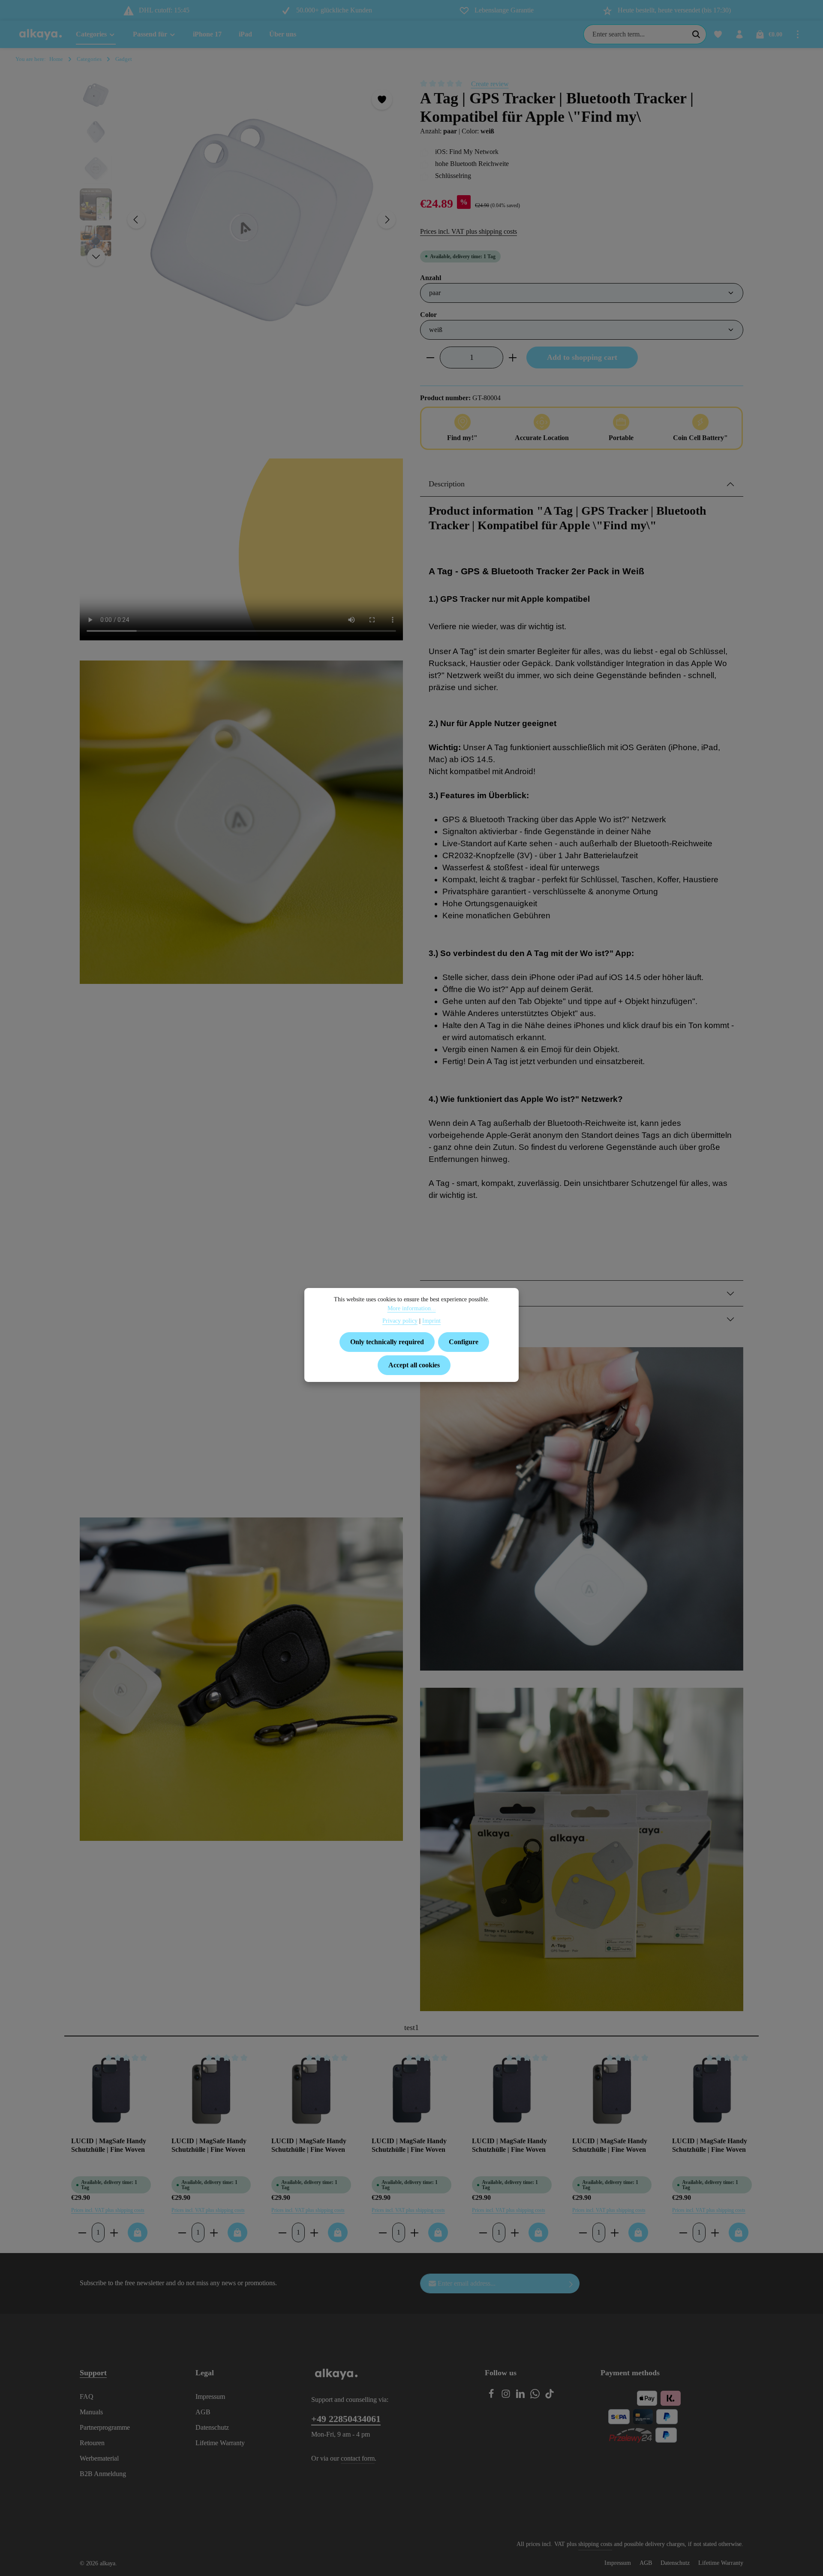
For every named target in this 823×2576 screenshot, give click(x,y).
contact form (358, 2458)
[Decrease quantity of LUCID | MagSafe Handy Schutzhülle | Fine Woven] (82, 2232)
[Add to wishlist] (382, 100)
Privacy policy (400, 1321)
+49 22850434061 (346, 2419)
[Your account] (739, 34)
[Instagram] (507, 2396)
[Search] (696, 34)
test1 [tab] (411, 2027)
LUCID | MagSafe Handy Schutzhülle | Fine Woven (109, 2145)
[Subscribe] (571, 2283)
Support (93, 2373)
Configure (464, 1342)
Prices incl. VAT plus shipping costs (469, 231)
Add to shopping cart (582, 357)
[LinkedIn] (521, 2396)
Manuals (91, 2412)
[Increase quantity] (513, 357)
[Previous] (136, 220)
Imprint (431, 1321)
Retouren (92, 2443)
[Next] (387, 220)
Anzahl (431, 278)
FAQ (87, 2397)
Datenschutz (212, 2427)
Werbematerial (99, 2458)
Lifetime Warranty (220, 2443)
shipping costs (595, 2544)
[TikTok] (550, 2396)
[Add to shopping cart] (138, 2232)
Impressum (210, 2397)
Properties (444, 1293)
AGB (203, 2412)
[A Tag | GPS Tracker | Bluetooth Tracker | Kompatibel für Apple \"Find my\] (261, 220)
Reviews (442, 1319)
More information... (412, 1308)
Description (447, 484)
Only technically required (387, 1342)
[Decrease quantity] (430, 357)
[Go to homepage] (41, 34)
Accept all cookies (414, 1365)
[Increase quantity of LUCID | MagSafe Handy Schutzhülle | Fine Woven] (114, 2232)
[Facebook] (492, 2396)
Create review (490, 84)
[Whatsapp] (536, 2396)
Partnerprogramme (105, 2427)
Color (428, 314)
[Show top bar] (798, 34)
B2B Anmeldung (103, 2474)
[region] (241, 220)
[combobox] (635, 34)
